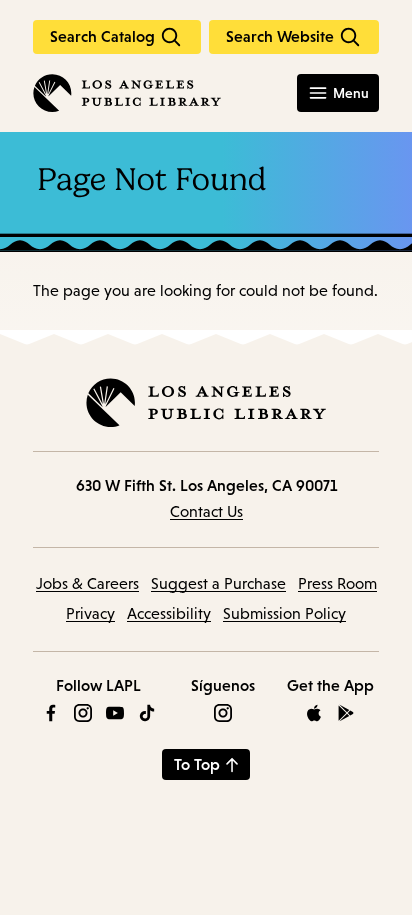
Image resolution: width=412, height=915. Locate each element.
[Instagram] (83, 713)
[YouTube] (115, 713)
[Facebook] (51, 713)
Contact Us (206, 511)
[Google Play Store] (346, 713)
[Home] (127, 93)
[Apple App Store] (314, 713)
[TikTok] (147, 713)
